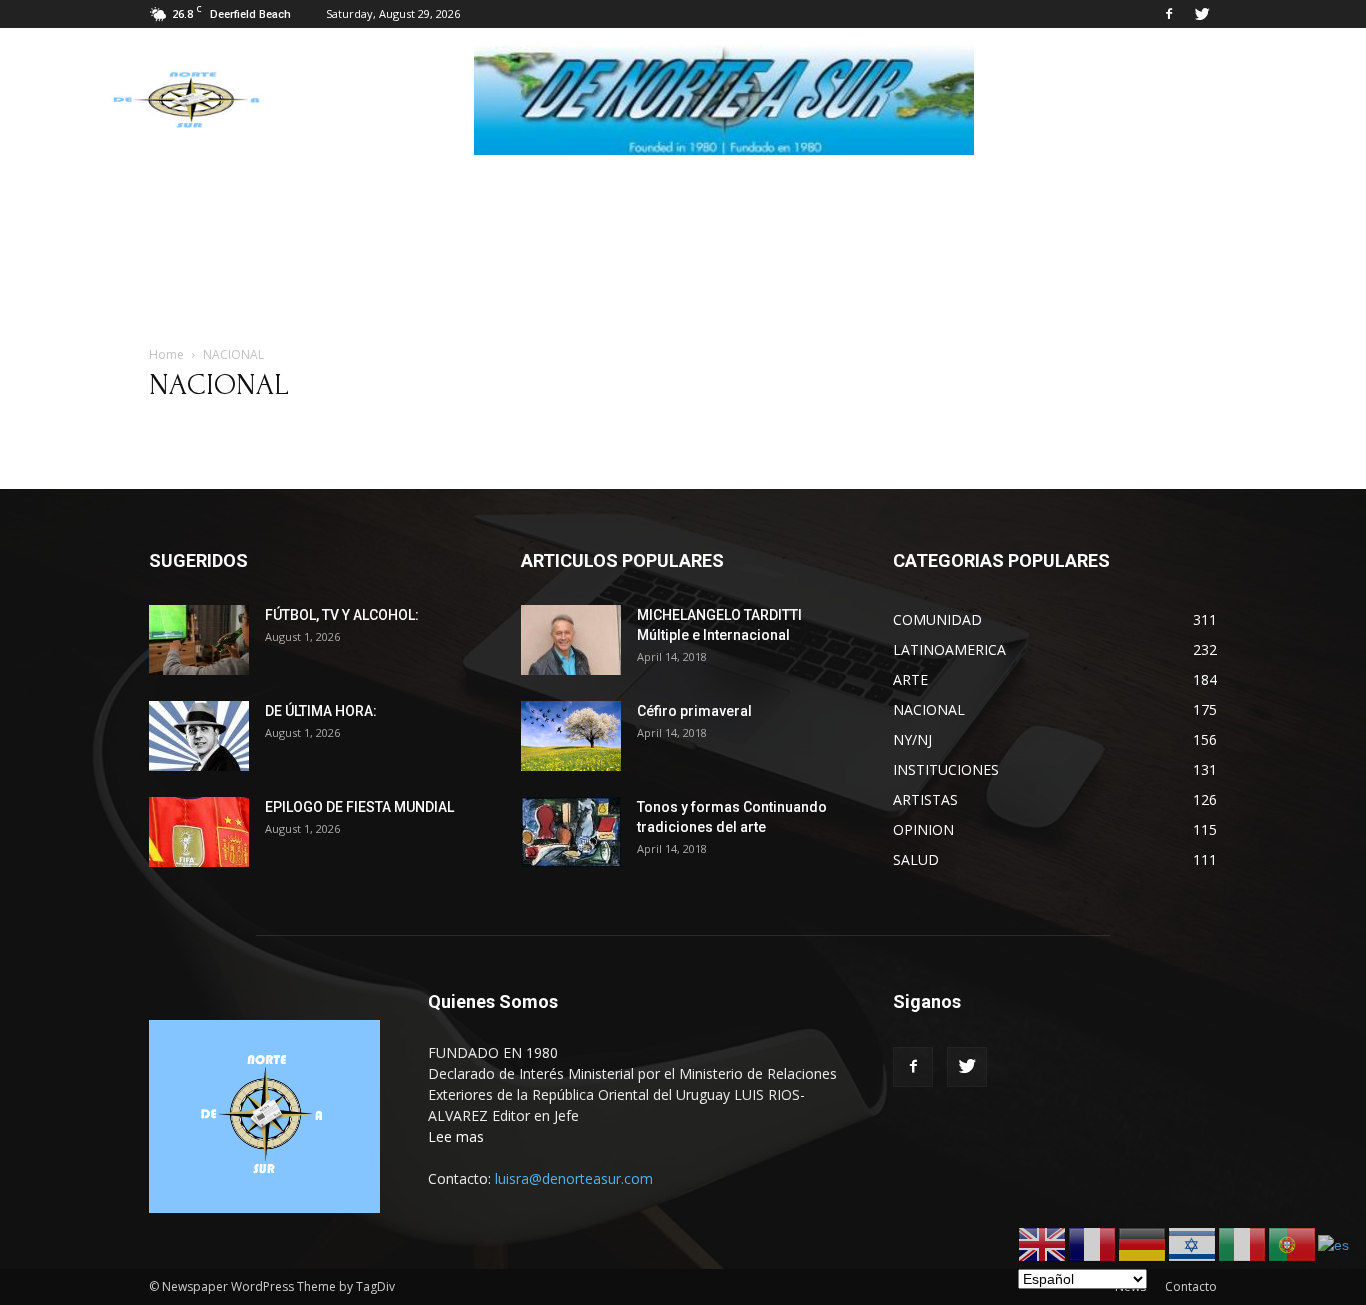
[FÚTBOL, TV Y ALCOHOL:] (199, 640)
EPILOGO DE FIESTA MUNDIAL (359, 807)
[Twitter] (1202, 14)
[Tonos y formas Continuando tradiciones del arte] (571, 832)
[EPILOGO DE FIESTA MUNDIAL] (199, 832)
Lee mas (456, 1136)
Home (166, 354)
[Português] (1293, 1244)
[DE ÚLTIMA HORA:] (199, 736)
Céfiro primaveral (694, 711)
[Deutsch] (1143, 1244)
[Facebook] (1169, 14)
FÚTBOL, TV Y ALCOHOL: (342, 615)
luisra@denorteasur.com (574, 1178)
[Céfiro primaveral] (571, 736)
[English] (1043, 1244)
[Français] (1093, 1244)
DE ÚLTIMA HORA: (321, 711)
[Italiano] (1243, 1244)
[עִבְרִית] (1193, 1244)
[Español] (1334, 1244)
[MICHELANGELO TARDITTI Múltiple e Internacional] (571, 640)
